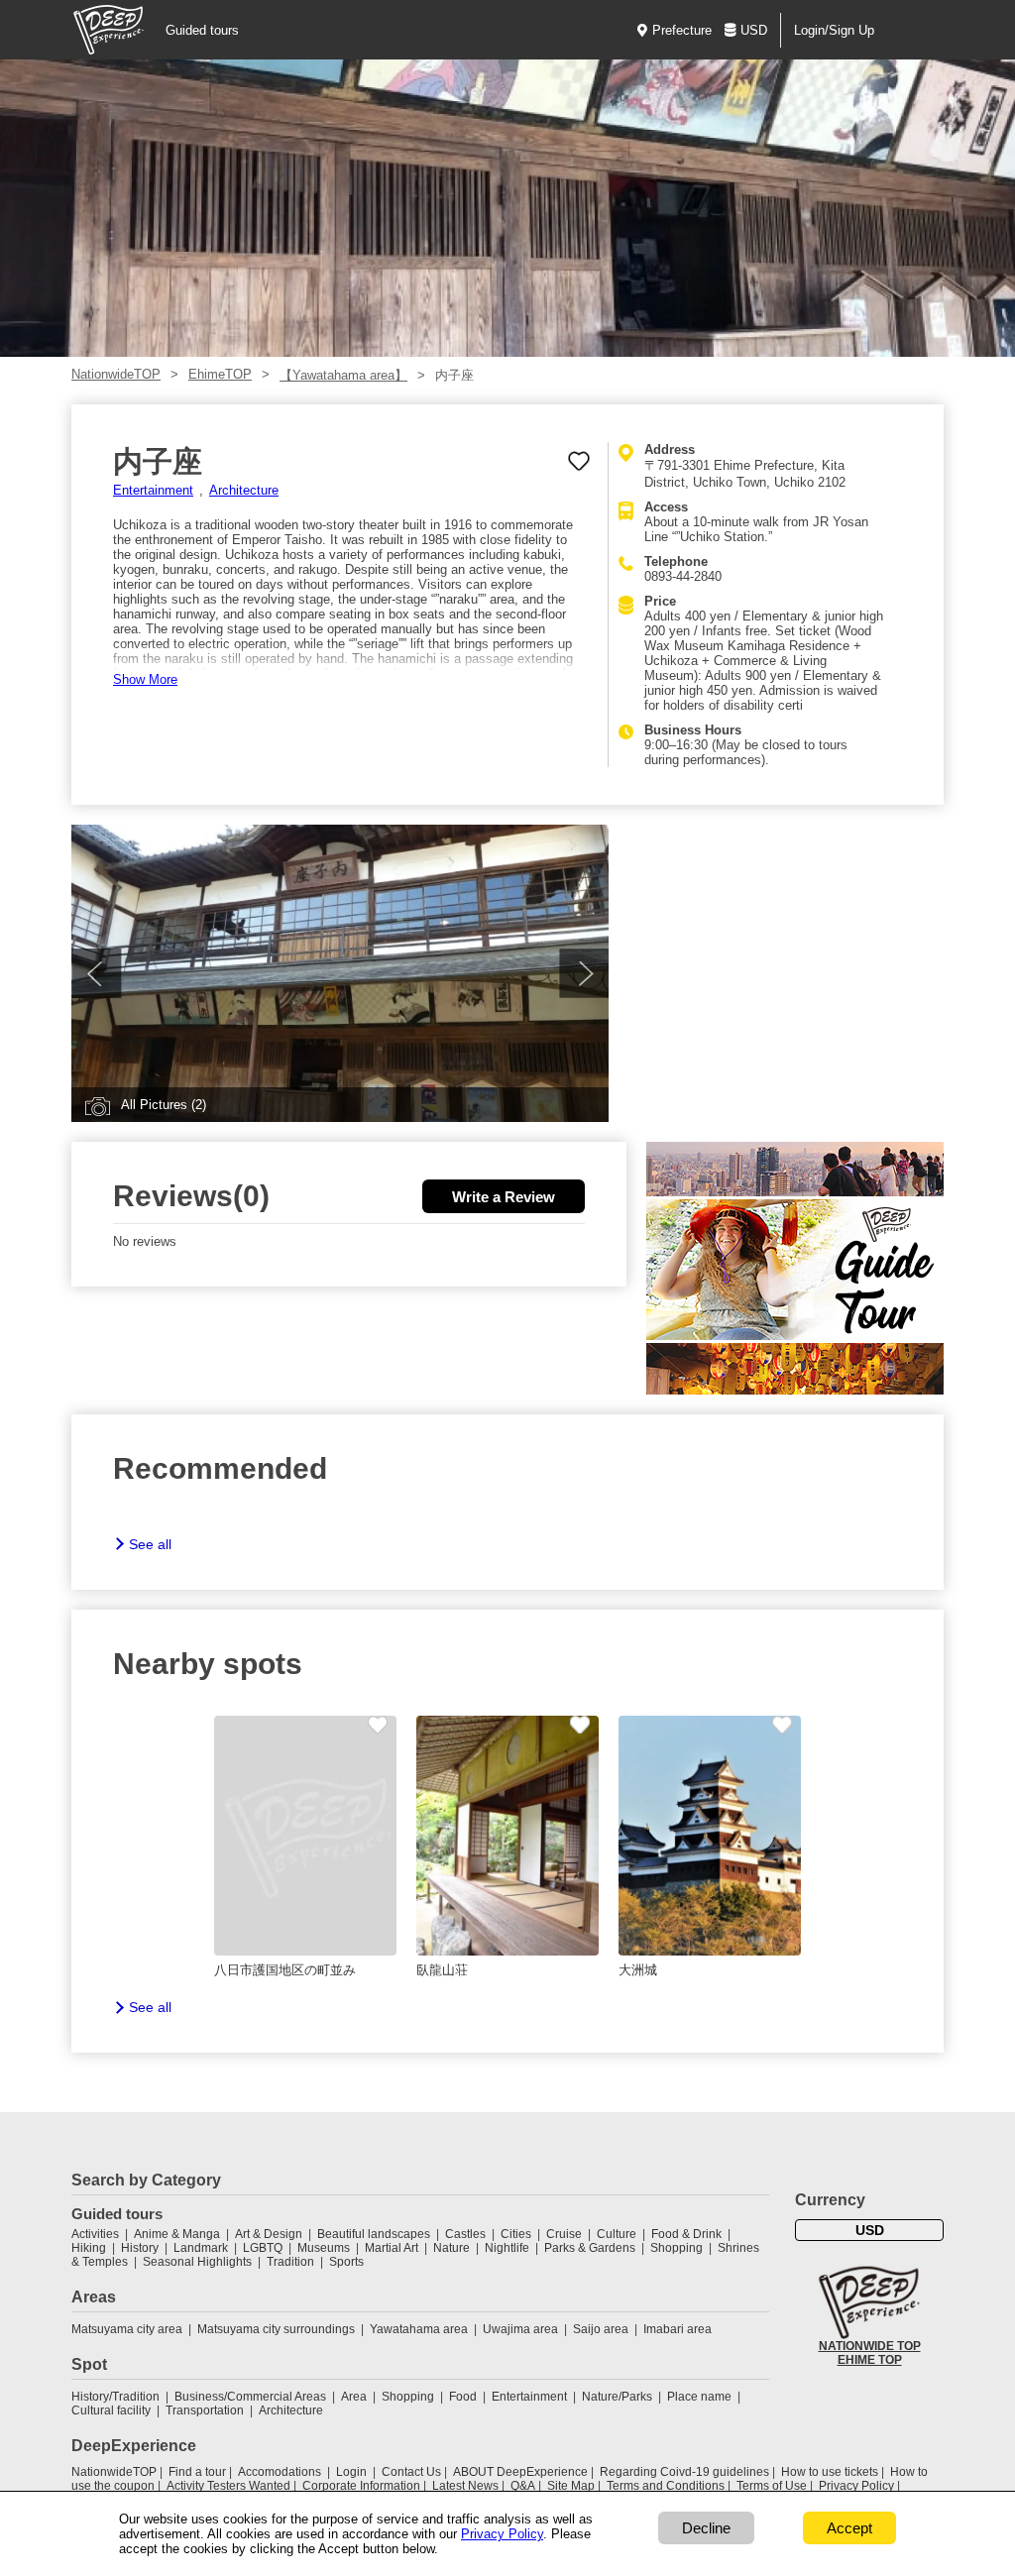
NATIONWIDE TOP (870, 2346)
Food (463, 2397)
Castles (465, 2234)
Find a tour (197, 2472)
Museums (324, 2248)
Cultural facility (111, 2410)
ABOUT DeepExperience (520, 2472)
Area (354, 2397)
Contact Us (411, 2472)
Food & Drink (686, 2234)
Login (351, 2472)
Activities (95, 2234)
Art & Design (269, 2234)
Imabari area (677, 2329)
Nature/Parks (617, 2397)
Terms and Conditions (666, 2486)
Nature (451, 2248)
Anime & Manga (177, 2234)
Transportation (205, 2410)
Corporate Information (361, 2486)
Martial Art (392, 2248)
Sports (346, 2262)
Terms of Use (772, 2486)
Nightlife (507, 2248)
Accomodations (280, 2472)
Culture (617, 2234)
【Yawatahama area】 (343, 375)
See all (150, 1544)
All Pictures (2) (164, 1105)
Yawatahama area (419, 2329)
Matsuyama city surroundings (276, 2329)
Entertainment (153, 490)
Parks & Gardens (590, 2248)
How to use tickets (830, 2472)
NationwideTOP (116, 374)
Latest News (465, 2486)
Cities (516, 2234)
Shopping (677, 2248)
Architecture (244, 490)
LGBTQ (263, 2248)
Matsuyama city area (127, 2329)
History (140, 2248)
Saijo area (601, 2329)
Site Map (571, 2486)
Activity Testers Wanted (228, 2486)
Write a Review (504, 1197)
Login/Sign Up (834, 30)
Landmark (201, 2248)
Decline (706, 2528)
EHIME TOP (870, 2360)
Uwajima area (520, 2329)
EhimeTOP (220, 374)
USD (754, 30)
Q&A (523, 2486)
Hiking (89, 2248)
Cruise (564, 2234)
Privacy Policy (856, 2486)
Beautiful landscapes (374, 2234)
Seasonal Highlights (197, 2262)
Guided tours (202, 30)
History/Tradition (115, 2397)
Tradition (290, 2262)
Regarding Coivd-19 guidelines (684, 2472)
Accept (849, 2528)
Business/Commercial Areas (250, 2397)
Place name (701, 2397)
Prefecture (682, 30)
